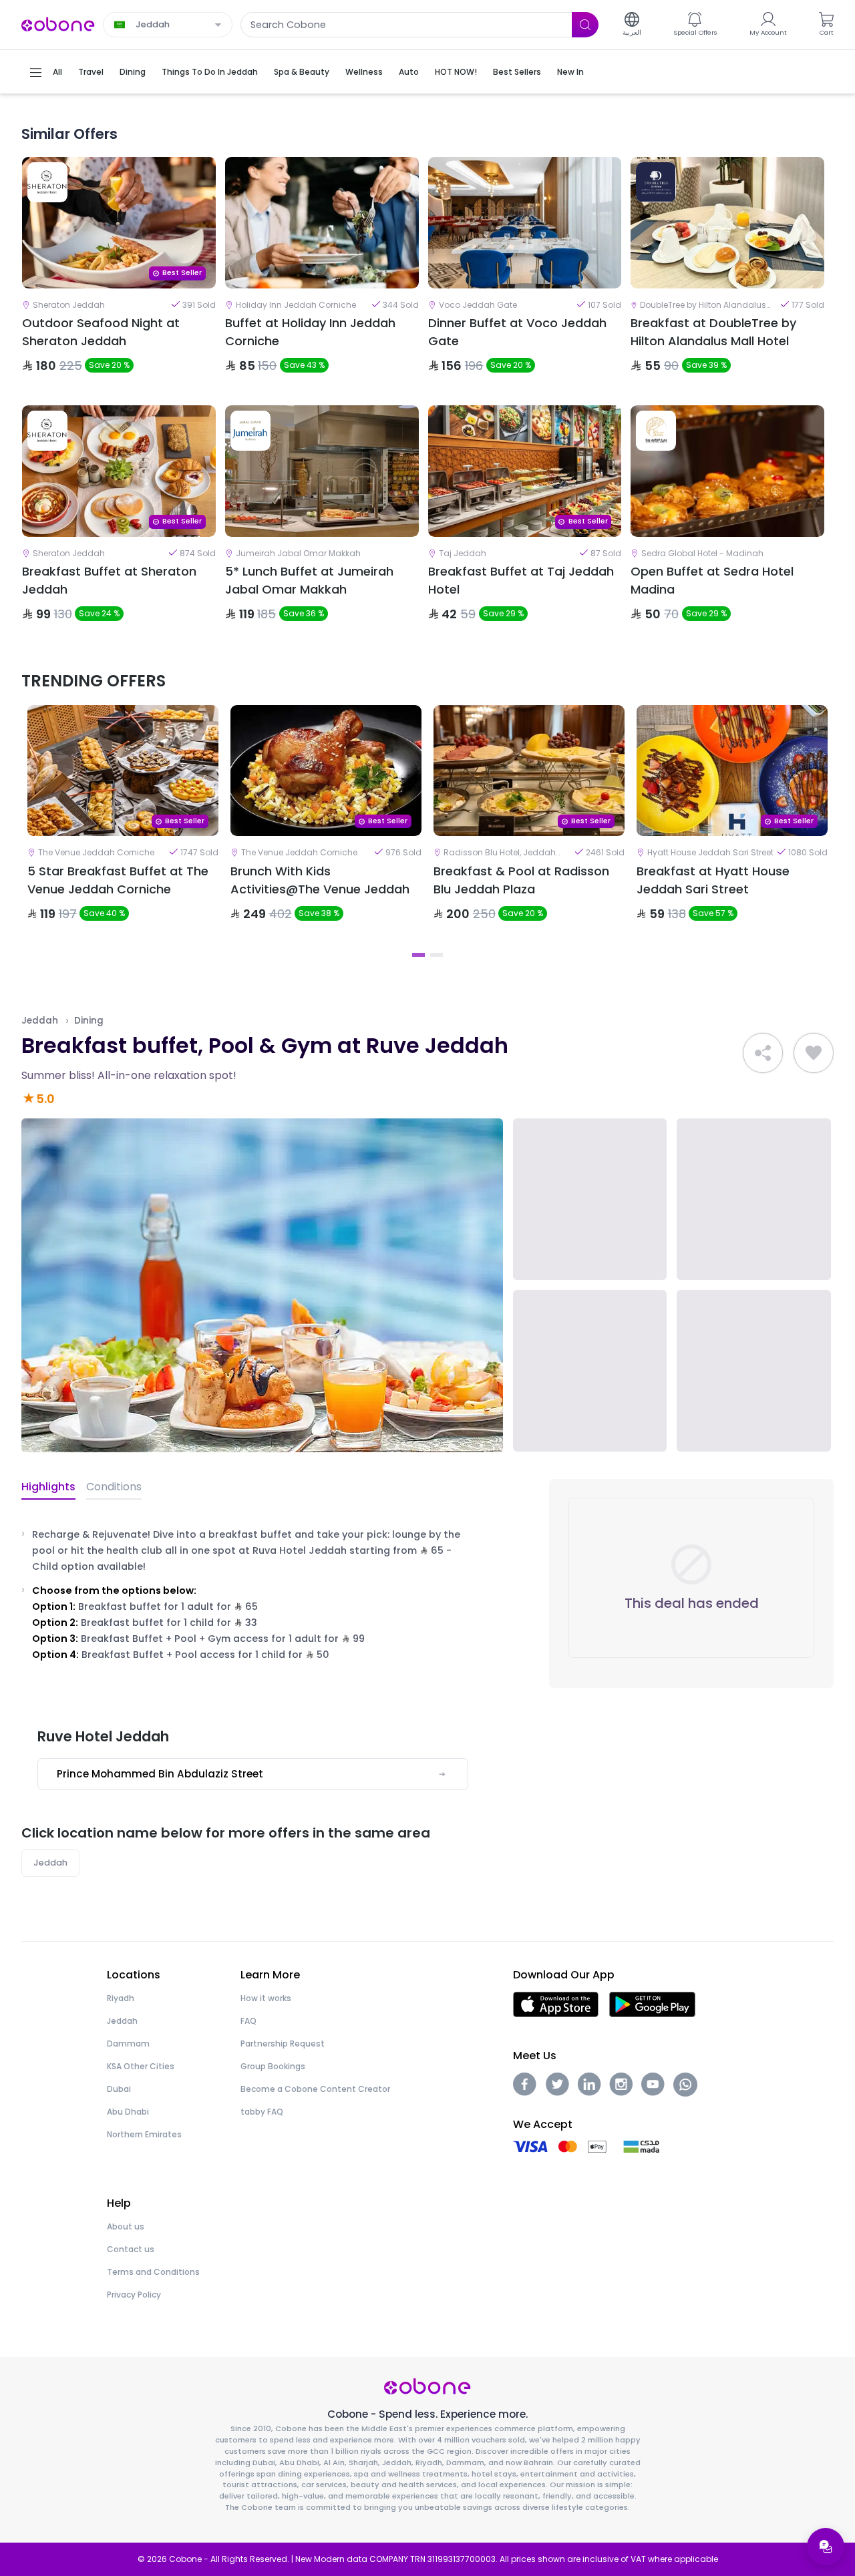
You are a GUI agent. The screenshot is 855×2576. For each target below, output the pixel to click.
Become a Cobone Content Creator (315, 2089)
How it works (266, 1998)
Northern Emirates (144, 2134)
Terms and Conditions (153, 2272)
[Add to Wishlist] (814, 1053)
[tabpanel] (123, 825)
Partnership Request (283, 2044)
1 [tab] (418, 955)
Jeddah (40, 1021)
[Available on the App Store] (556, 2003)
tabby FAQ (262, 2112)
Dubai (119, 2089)
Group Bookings (273, 2066)
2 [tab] (437, 955)
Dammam (128, 2044)
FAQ (248, 2021)
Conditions (114, 1487)
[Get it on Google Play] (652, 2003)
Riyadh (121, 1998)
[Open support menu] (826, 2547)
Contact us (131, 2249)
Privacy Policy (134, 2295)
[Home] (58, 24)
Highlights (48, 1487)
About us (126, 2226)
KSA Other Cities (141, 2066)
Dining (89, 1021)
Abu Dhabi (128, 2112)
